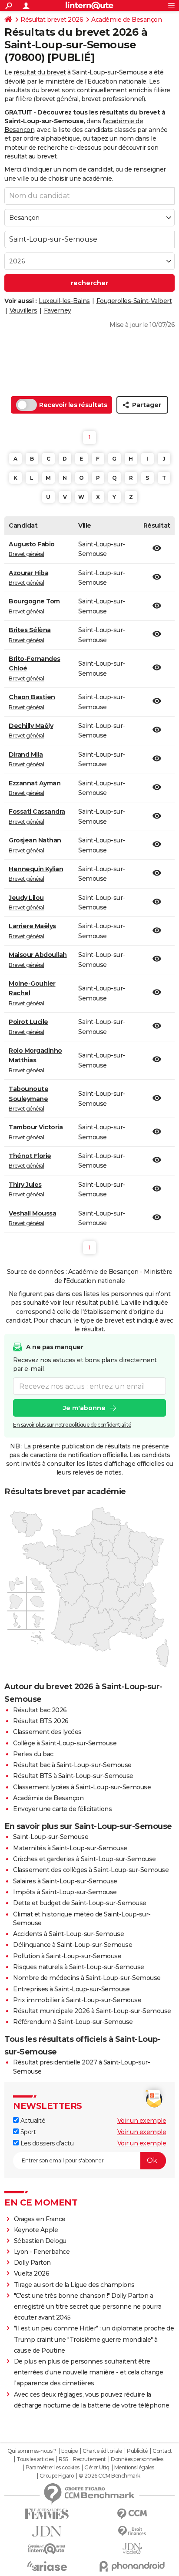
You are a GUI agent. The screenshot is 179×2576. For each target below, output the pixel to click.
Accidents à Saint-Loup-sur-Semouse (68, 1934)
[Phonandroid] (132, 2566)
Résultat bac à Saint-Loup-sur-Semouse (72, 1765)
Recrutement (89, 2459)
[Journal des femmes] (47, 2514)
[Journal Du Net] (47, 2531)
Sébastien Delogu (40, 2241)
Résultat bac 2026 (40, 1710)
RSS (63, 2459)
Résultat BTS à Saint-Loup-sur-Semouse (73, 1776)
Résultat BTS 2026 (41, 1721)
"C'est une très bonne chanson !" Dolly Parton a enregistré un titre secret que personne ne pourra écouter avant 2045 (88, 2307)
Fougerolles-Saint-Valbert (134, 301)
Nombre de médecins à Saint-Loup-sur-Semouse (87, 1978)
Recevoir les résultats (73, 405)
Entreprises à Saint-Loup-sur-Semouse (71, 1989)
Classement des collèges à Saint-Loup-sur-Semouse (91, 1870)
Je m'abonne (84, 1408)
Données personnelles (137, 2459)
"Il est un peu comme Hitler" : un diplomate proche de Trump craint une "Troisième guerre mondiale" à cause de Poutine (94, 2339)
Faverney (58, 310)
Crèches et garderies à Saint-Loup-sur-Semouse (85, 1859)
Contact (162, 2451)
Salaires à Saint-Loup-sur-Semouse (65, 1881)
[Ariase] (47, 2566)
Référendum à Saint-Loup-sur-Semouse (73, 2022)
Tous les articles (35, 2459)
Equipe (70, 2451)
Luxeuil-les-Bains (64, 301)
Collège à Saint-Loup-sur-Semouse (65, 1743)
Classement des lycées (47, 1732)
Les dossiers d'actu (46, 2143)
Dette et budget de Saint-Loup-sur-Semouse (80, 1903)
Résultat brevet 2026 (52, 20)
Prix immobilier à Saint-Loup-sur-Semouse (77, 2000)
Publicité (137, 2451)
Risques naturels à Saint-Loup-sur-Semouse (79, 1967)
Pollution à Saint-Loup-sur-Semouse (67, 1956)
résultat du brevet (40, 72)
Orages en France (40, 2219)
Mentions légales (134, 2468)
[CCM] (132, 2514)
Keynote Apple (36, 2230)
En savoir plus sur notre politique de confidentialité (72, 1425)
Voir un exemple (142, 2121)
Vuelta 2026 (32, 2273)
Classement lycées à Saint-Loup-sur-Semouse (82, 1787)
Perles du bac (33, 1754)
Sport (27, 2132)
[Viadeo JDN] (132, 2549)
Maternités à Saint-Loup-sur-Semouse (70, 1848)
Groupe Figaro (57, 2476)
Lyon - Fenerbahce (42, 2252)
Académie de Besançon (126, 20)
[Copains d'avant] (47, 2549)
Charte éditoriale (102, 2451)
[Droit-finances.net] (132, 2531)
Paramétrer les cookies (53, 2468)
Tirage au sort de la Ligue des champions (74, 2285)
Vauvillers (23, 310)
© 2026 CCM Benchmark (109, 2476)
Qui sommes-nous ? (32, 2451)
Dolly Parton (32, 2263)
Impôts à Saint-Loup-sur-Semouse (65, 1892)
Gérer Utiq (97, 2468)
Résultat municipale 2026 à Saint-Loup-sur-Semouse (92, 2011)
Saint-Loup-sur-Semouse (51, 1837)
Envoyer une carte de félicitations (62, 1809)
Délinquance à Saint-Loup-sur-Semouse (73, 1945)
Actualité (32, 2121)
